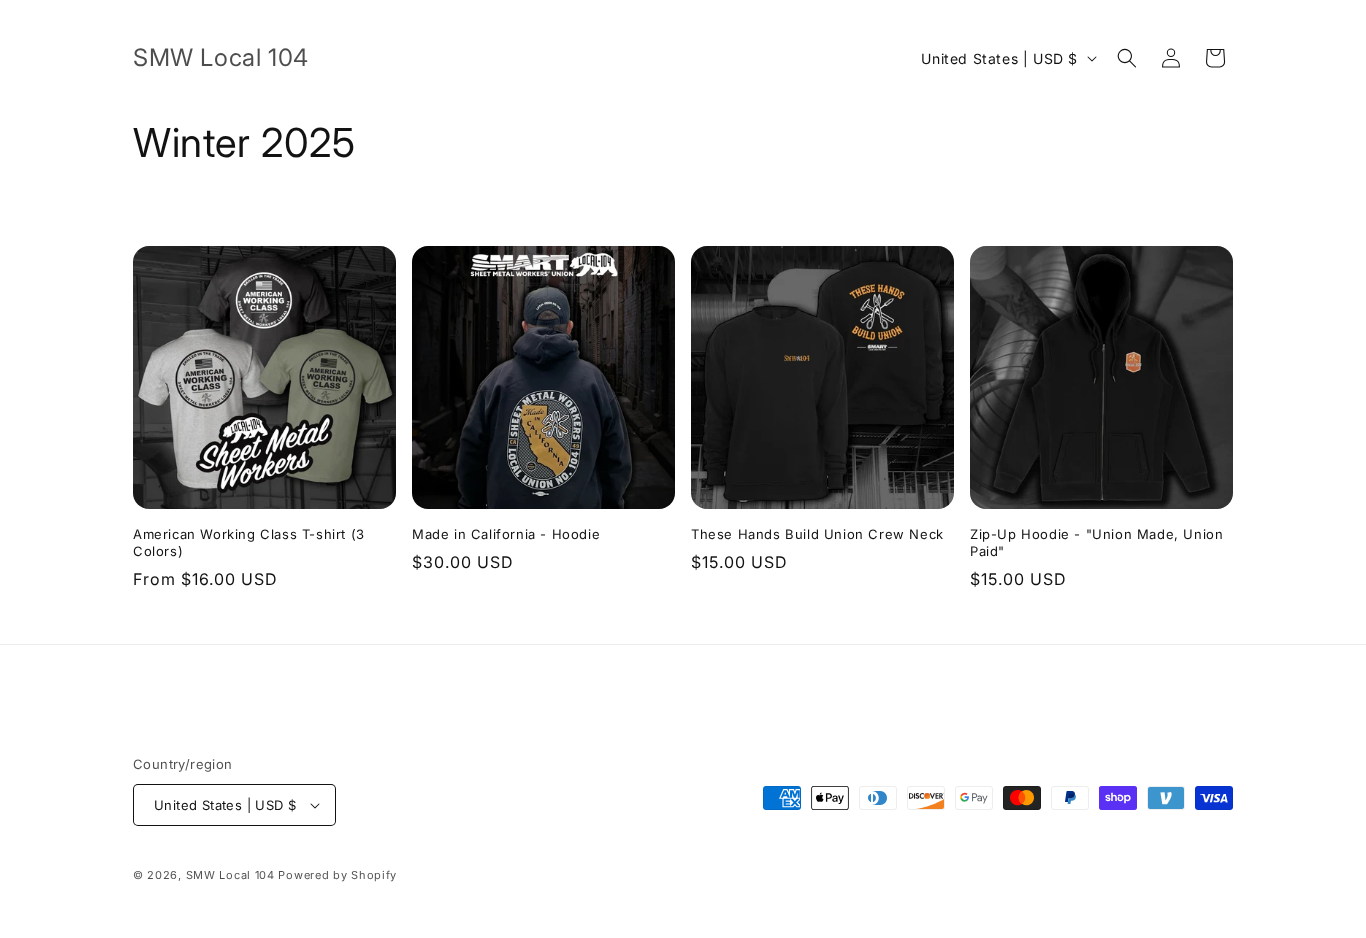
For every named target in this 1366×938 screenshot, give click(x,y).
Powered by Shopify (337, 875)
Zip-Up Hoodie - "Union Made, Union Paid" (1096, 542)
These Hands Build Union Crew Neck (817, 534)
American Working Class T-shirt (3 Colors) (249, 542)
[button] (1127, 58)
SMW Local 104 (230, 875)
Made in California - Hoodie (506, 534)
